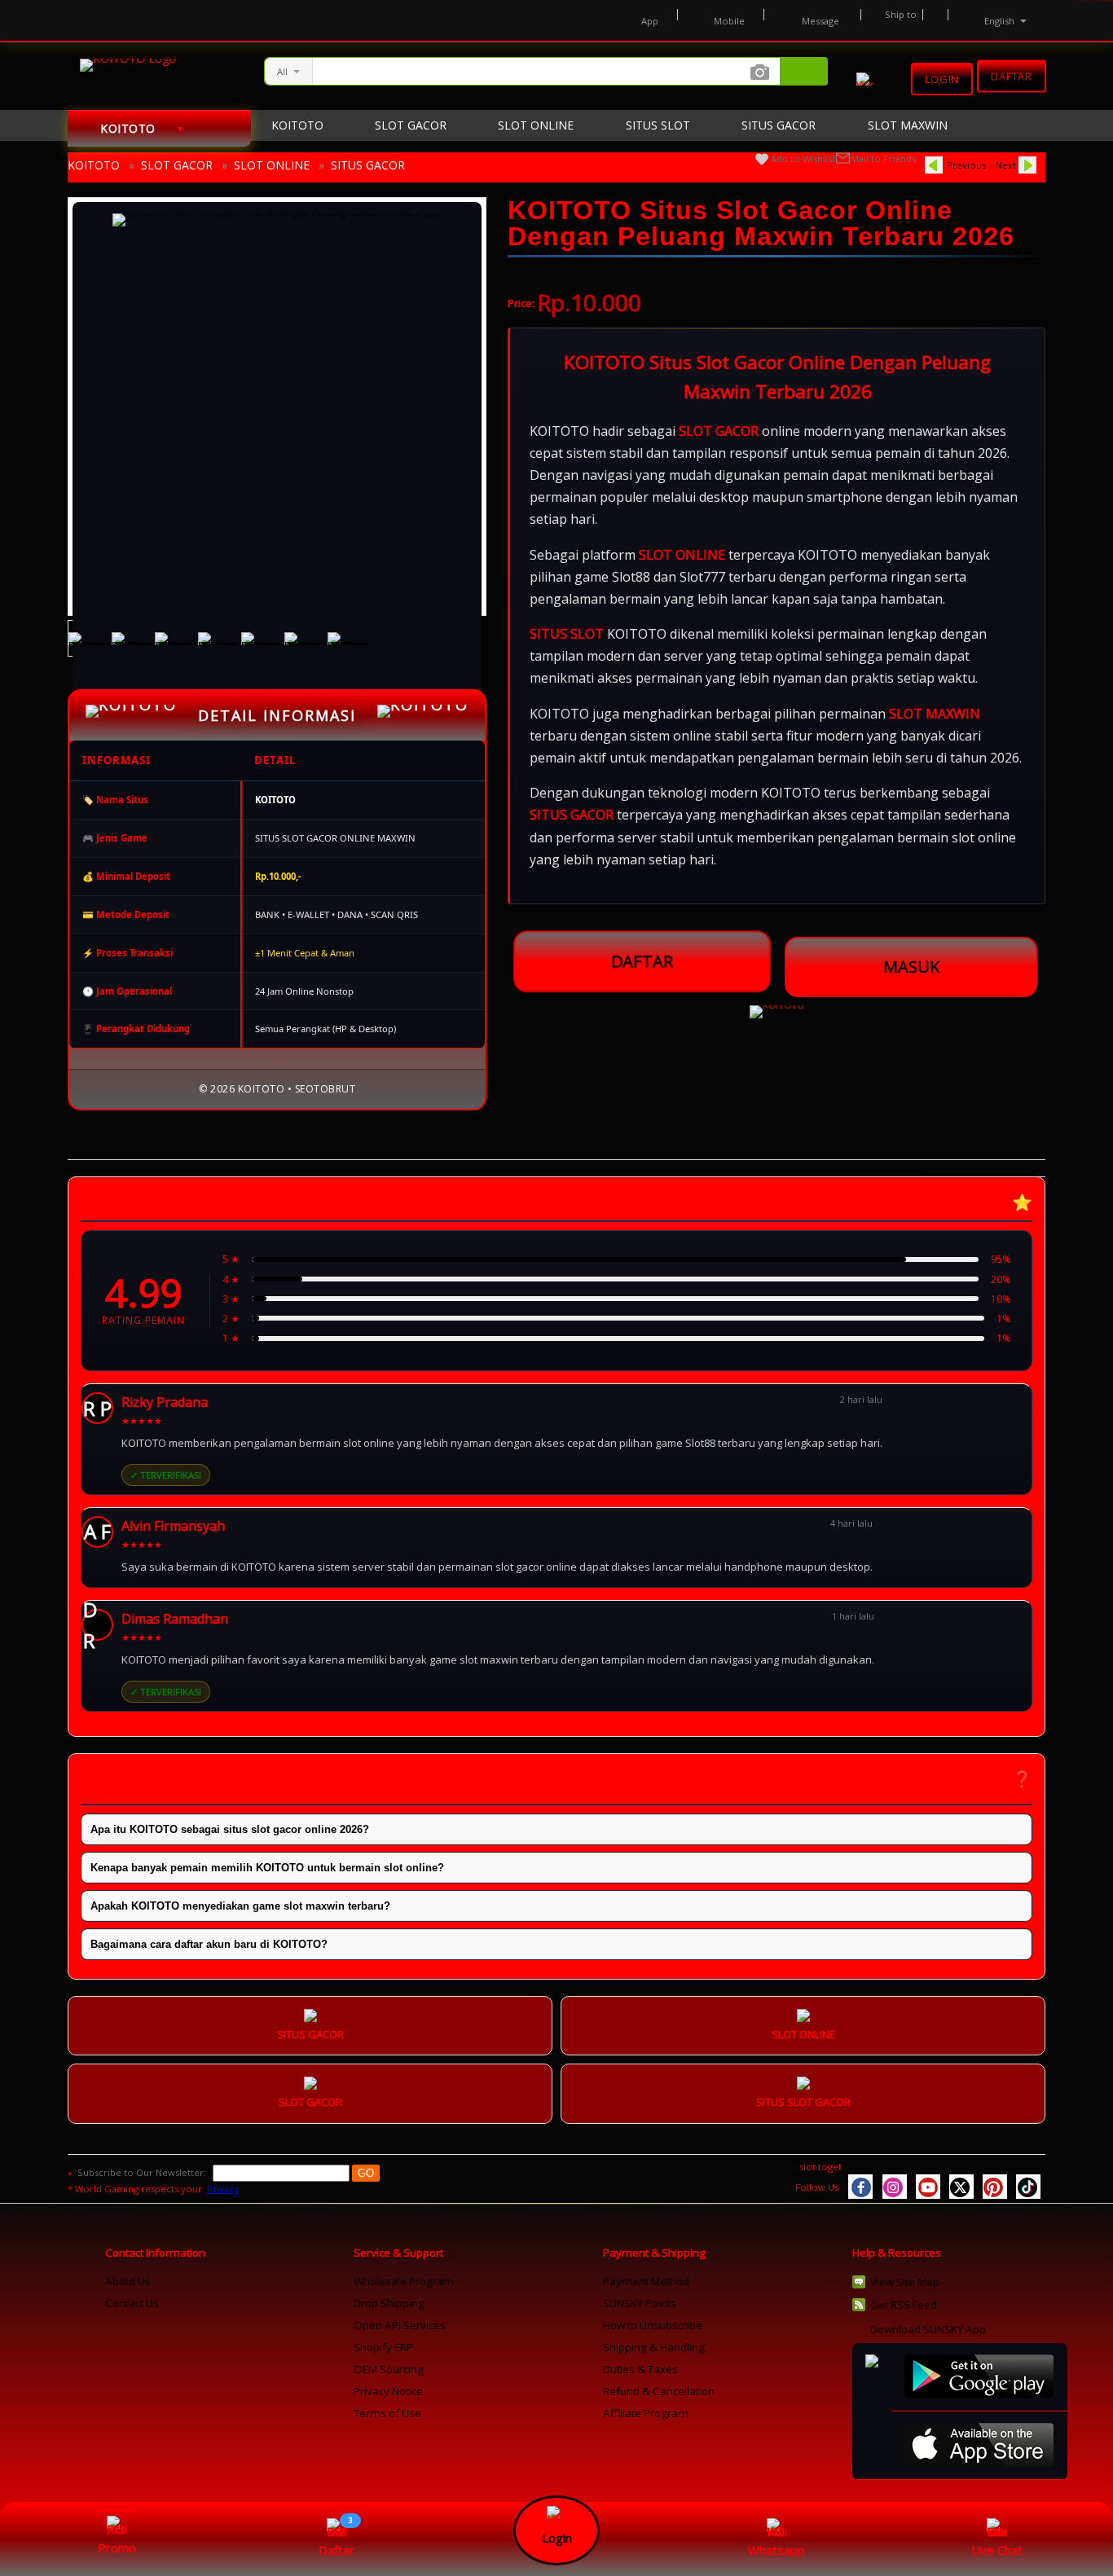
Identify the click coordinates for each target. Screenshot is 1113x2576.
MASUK (911, 967)
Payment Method (646, 2281)
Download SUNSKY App (928, 2329)
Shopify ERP (383, 2347)
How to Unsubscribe (653, 2325)
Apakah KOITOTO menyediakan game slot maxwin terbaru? (240, 1906)
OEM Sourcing (389, 2369)
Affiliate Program (646, 2413)
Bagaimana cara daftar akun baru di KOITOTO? (209, 1944)
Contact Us (132, 2303)
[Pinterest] (995, 2187)
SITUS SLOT (567, 634)
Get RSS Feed (904, 2305)
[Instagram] (895, 2187)
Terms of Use (387, 2413)
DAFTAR (642, 961)
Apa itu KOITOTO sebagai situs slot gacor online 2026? (230, 1829)
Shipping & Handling (654, 2347)
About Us (128, 2281)
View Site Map (905, 2282)
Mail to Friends (883, 158)
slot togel (820, 2167)
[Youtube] (928, 2187)
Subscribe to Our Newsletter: (143, 2172)
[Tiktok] (1028, 2187)
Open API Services (400, 2325)
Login (942, 79)
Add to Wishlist (803, 158)
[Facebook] (860, 2187)
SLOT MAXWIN (935, 714)
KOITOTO (94, 165)
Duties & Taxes (640, 2369)
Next (1006, 165)
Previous (966, 165)
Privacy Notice (388, 2391)
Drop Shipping (389, 2303)
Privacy (223, 2189)
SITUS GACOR (368, 165)
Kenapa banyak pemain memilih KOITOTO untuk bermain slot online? (267, 1868)
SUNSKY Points (640, 2303)
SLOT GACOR (177, 165)
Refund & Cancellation (659, 2391)
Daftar (1012, 74)
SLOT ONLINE (272, 165)
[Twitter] (961, 2187)
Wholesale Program (404, 2281)
